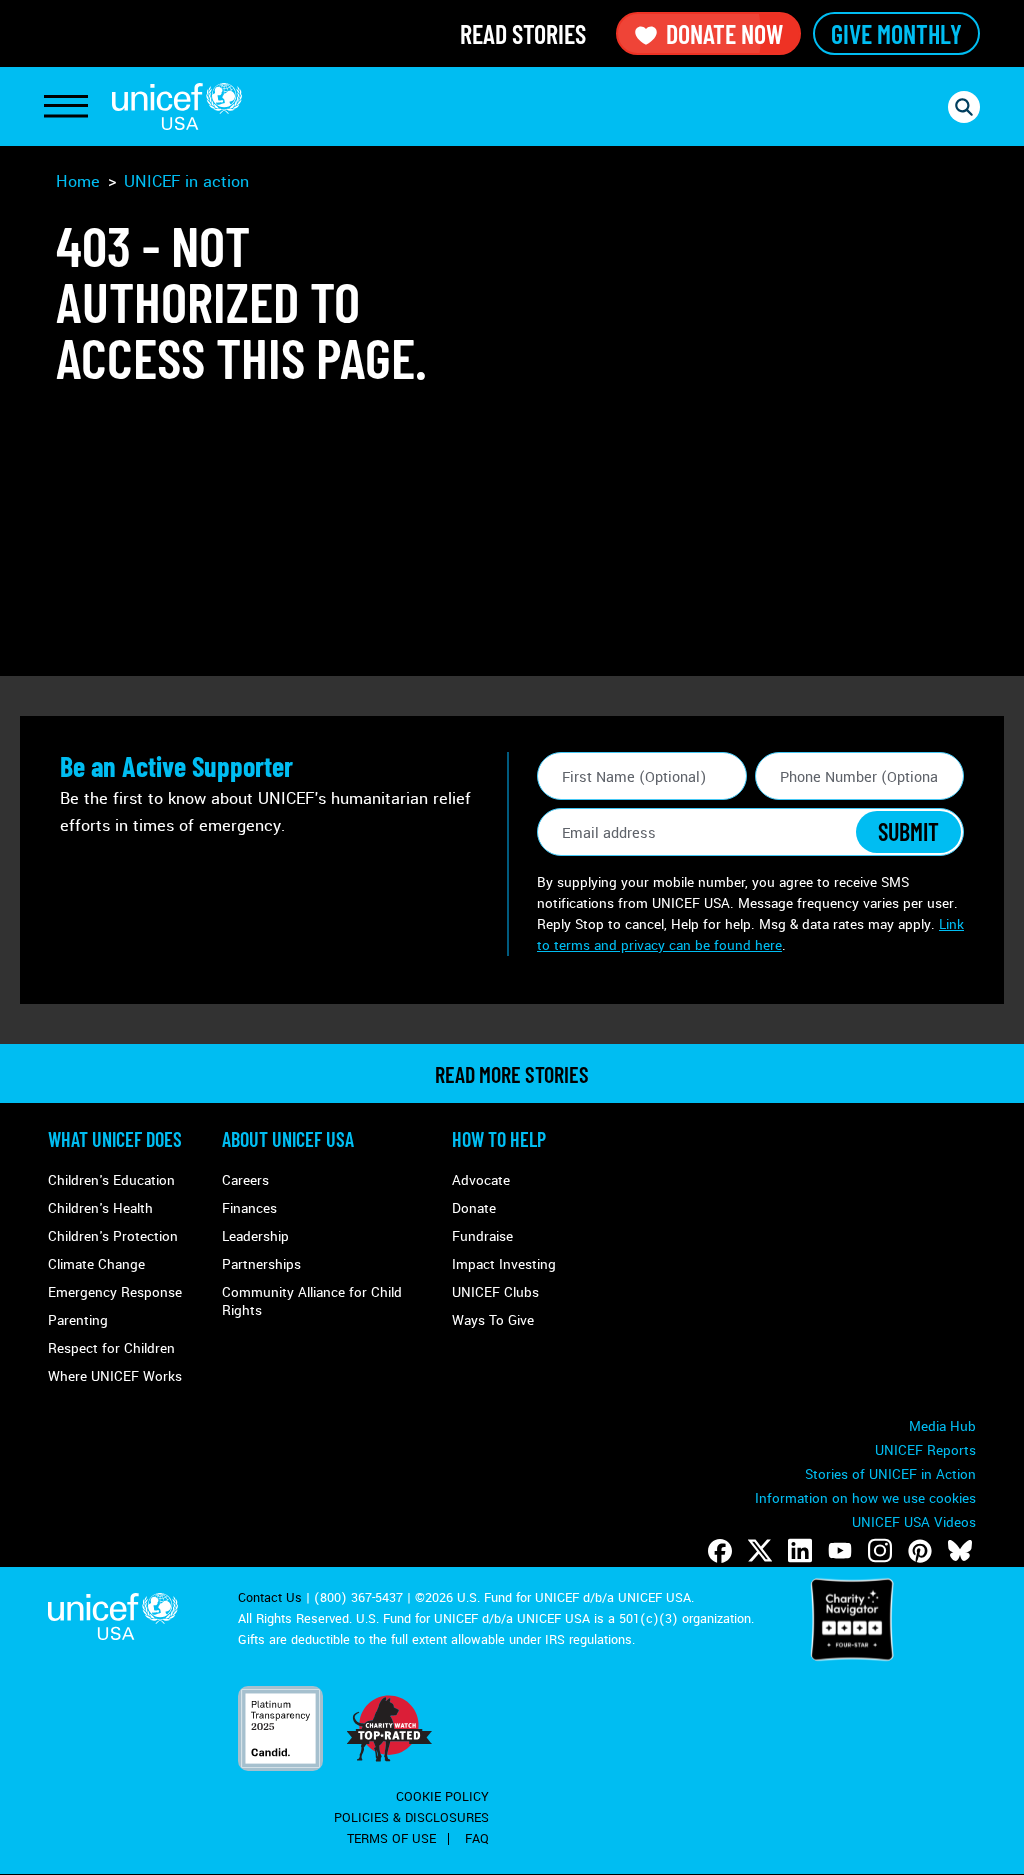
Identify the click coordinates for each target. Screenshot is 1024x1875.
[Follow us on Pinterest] (920, 1551)
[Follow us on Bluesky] (960, 1551)
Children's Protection (113, 1236)
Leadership (255, 1236)
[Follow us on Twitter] (760, 1551)
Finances (249, 1208)
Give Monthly (896, 33)
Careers (245, 1180)
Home (78, 181)
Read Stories (523, 33)
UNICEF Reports (925, 1450)
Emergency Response (115, 1292)
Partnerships (261, 1264)
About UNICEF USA (288, 1139)
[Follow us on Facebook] (720, 1551)
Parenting (78, 1320)
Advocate (481, 1180)
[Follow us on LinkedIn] (800, 1551)
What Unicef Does (115, 1139)
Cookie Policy (442, 1797)
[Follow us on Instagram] (880, 1551)
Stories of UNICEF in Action (890, 1474)
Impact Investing (504, 1264)
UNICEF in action (186, 181)
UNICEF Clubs (495, 1292)
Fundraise (482, 1236)
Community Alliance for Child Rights (312, 1301)
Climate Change (96, 1264)
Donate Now (724, 33)
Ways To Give (493, 1320)
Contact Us (270, 1598)
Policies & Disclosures (411, 1818)
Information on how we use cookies (865, 1498)
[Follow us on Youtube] (840, 1551)
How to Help (499, 1139)
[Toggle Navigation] (66, 107)
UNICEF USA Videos (914, 1522)
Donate (474, 1208)
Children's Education (111, 1180)
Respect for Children (111, 1348)
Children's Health (100, 1208)
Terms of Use (391, 1839)
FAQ (477, 1839)
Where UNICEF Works (115, 1376)
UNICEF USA (177, 106)
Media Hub (942, 1426)
